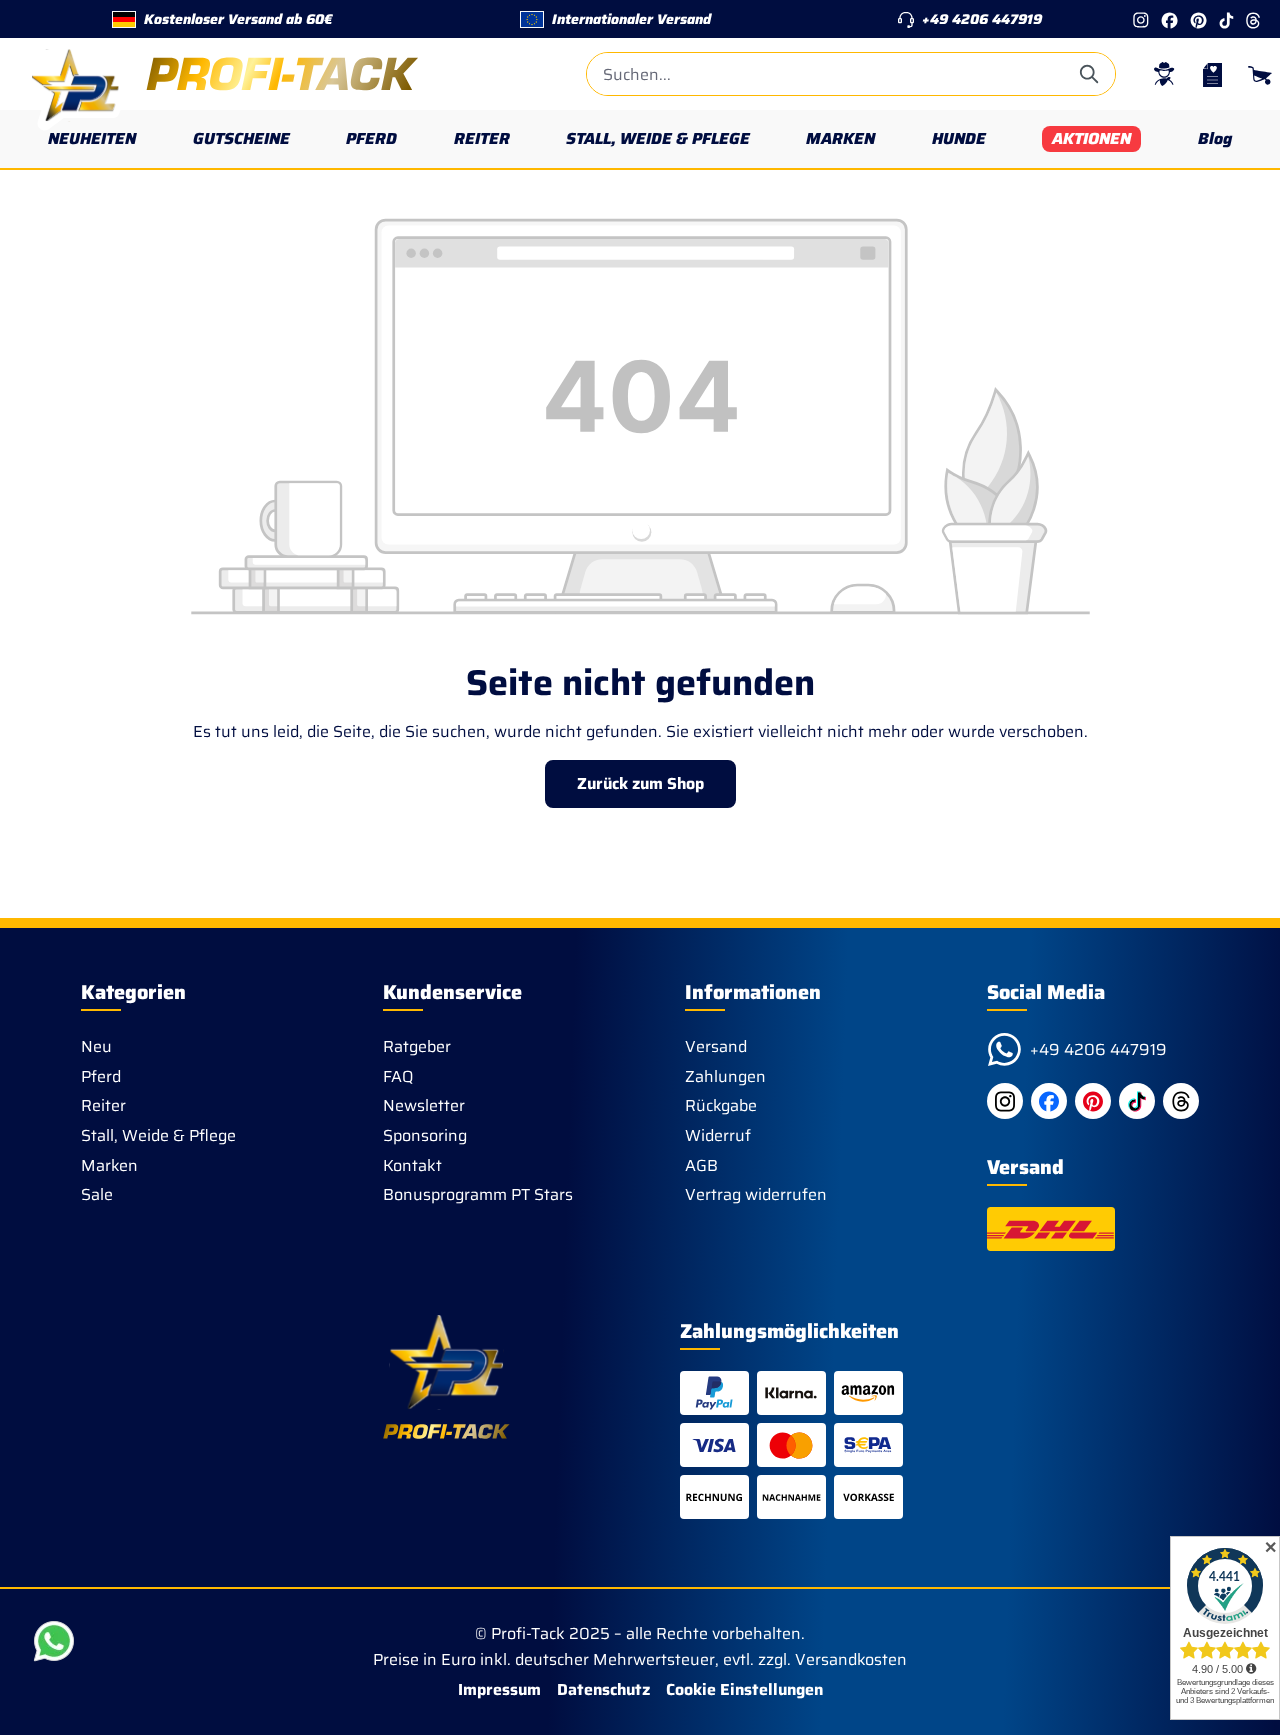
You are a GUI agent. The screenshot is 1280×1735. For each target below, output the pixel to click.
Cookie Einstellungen (744, 1689)
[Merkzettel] (1212, 74)
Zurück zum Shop (640, 783)
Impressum (499, 1689)
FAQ (398, 1076)
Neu (96, 1046)
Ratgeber (417, 1046)
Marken (109, 1165)
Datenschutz (603, 1689)
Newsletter (424, 1105)
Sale (97, 1194)
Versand (716, 1046)
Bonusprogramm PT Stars (478, 1194)
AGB (701, 1165)
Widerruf (718, 1135)
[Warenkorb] (1260, 74)
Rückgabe (721, 1105)
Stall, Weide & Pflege (158, 1135)
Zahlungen (725, 1076)
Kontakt (412, 1165)
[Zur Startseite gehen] (219, 74)
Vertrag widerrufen (756, 1194)
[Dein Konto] (1164, 74)
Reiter (103, 1105)
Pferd (101, 1076)
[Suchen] (1091, 74)
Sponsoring (425, 1135)
